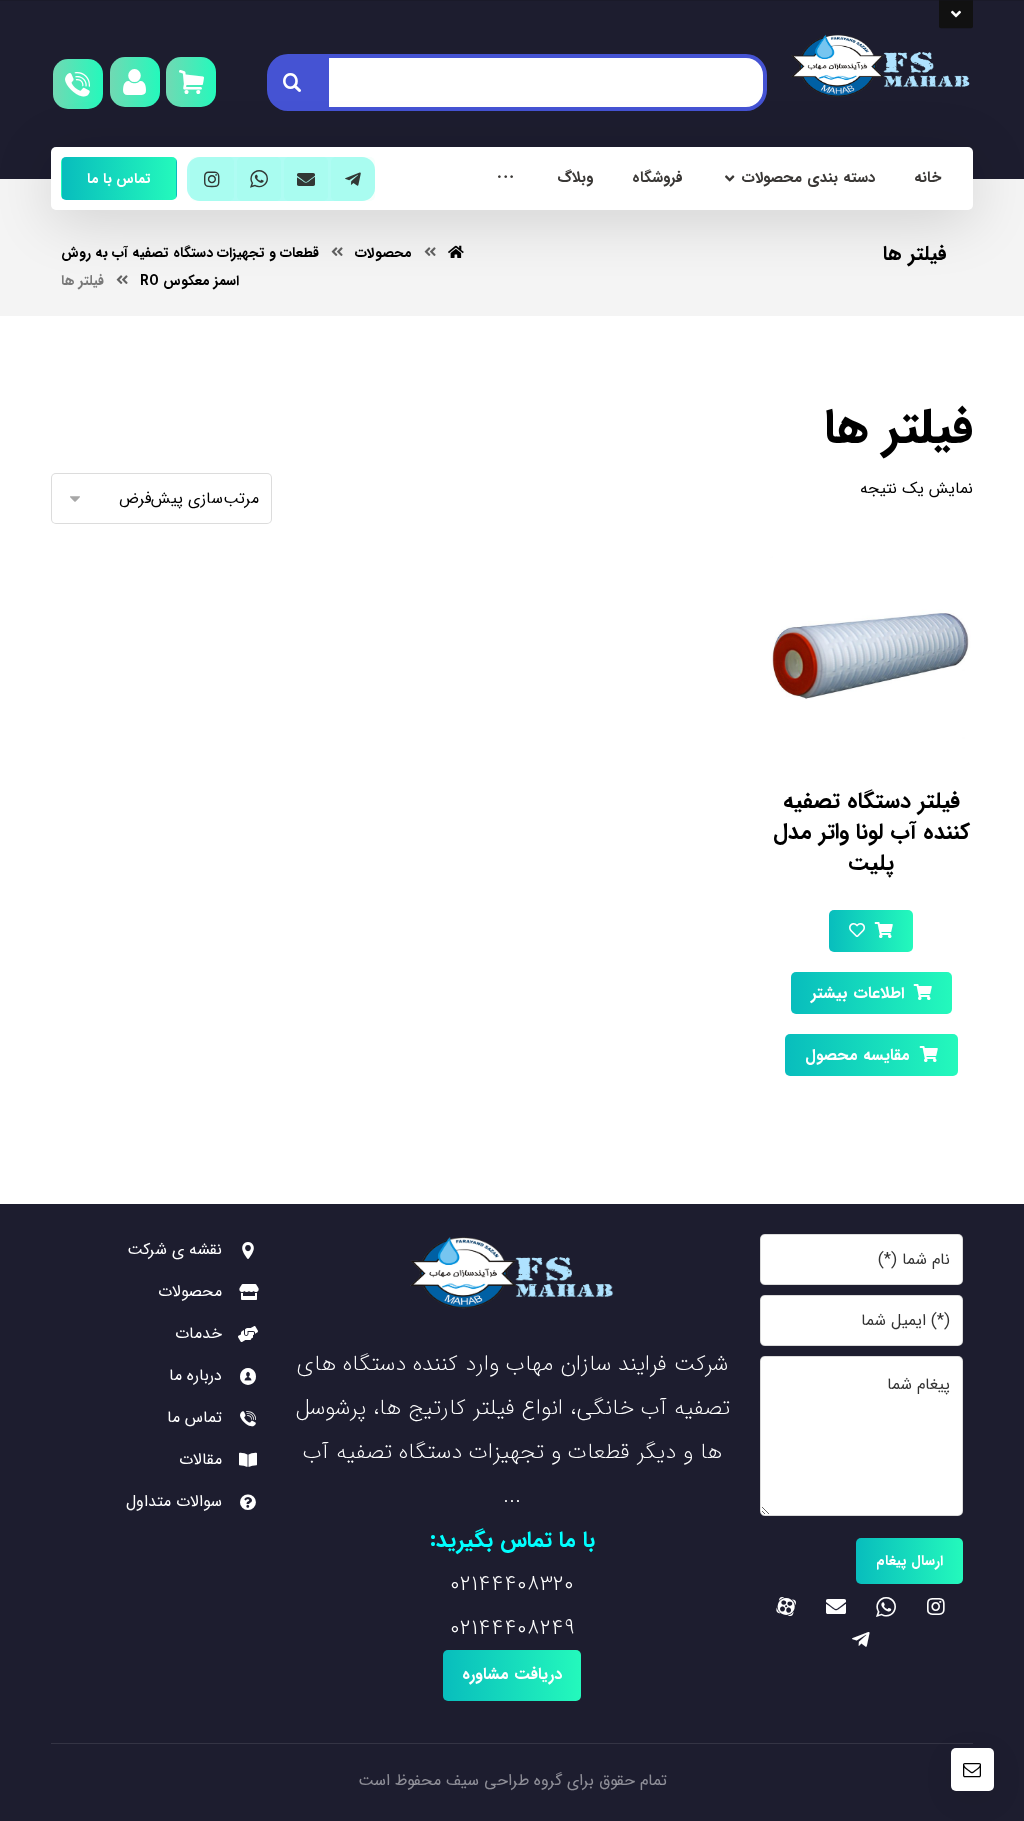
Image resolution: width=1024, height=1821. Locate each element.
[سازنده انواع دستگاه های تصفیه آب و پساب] (880, 66)
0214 (470, 1584)
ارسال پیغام (909, 1561)
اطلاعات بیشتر (857, 993)
